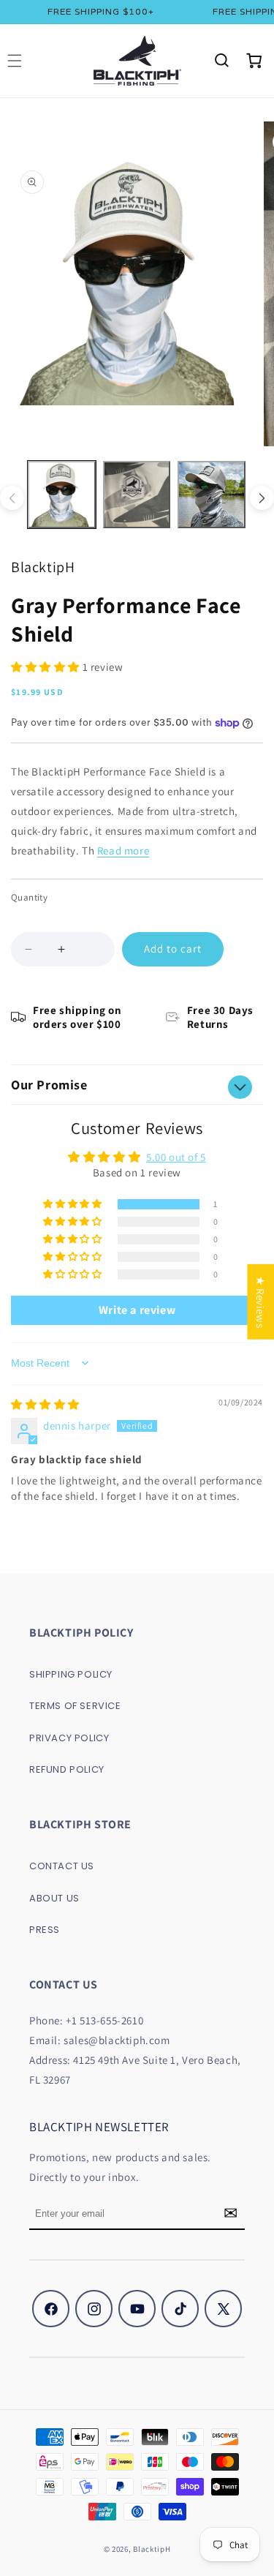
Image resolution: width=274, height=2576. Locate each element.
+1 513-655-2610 (104, 2020)
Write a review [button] (137, 1310)
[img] (45, 1404)
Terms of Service (75, 1706)
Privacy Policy (69, 1738)
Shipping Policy (71, 1674)
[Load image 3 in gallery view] (212, 495)
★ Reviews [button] (260, 1301)
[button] (221, 61)
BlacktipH (152, 2549)
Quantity (29, 897)
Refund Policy (67, 1769)
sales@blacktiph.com (117, 2040)
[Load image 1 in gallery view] (62, 495)
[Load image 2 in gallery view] (137, 495)
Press (45, 1930)
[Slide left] (12, 498)
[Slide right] (262, 498)
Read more (123, 850)
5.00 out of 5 (176, 1157)
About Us (54, 1898)
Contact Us (62, 1866)
